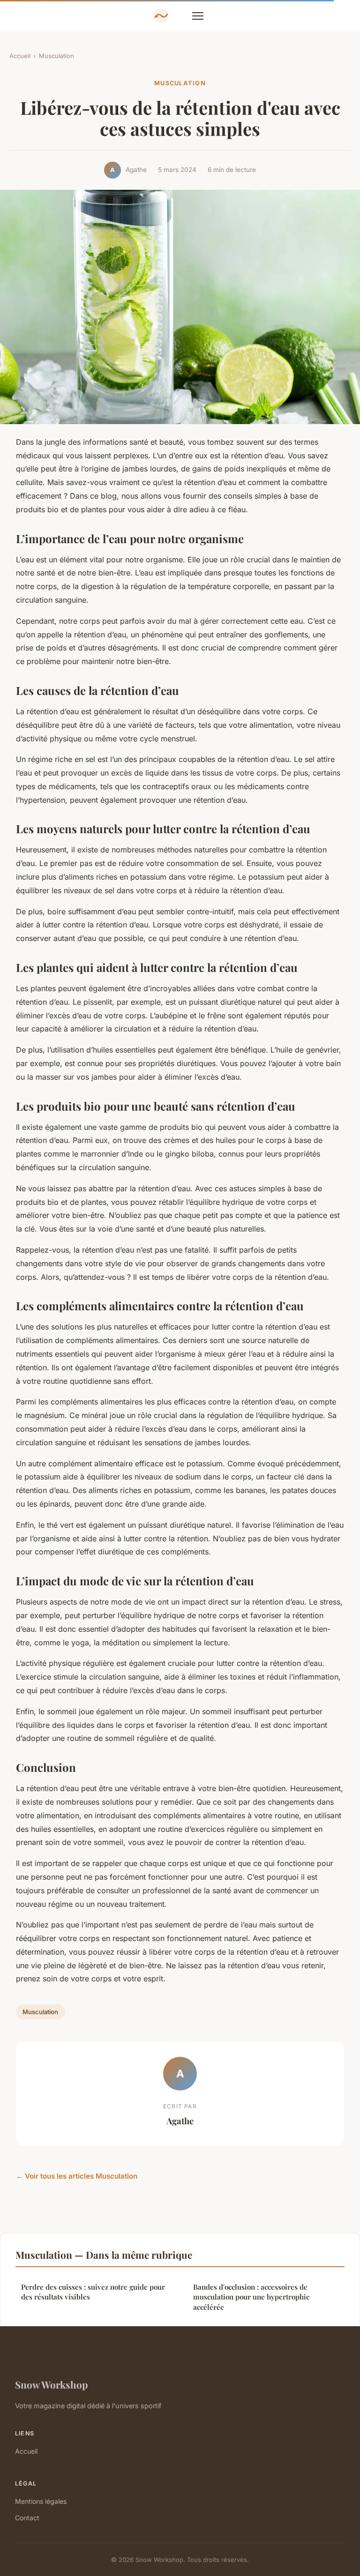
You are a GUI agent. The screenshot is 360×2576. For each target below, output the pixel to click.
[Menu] (198, 16)
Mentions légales (41, 2501)
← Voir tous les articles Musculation (77, 2176)
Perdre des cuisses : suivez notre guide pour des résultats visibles (93, 2292)
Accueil (20, 56)
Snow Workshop (51, 2384)
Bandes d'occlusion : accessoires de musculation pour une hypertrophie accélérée (251, 2297)
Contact (27, 2518)
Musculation (56, 56)
